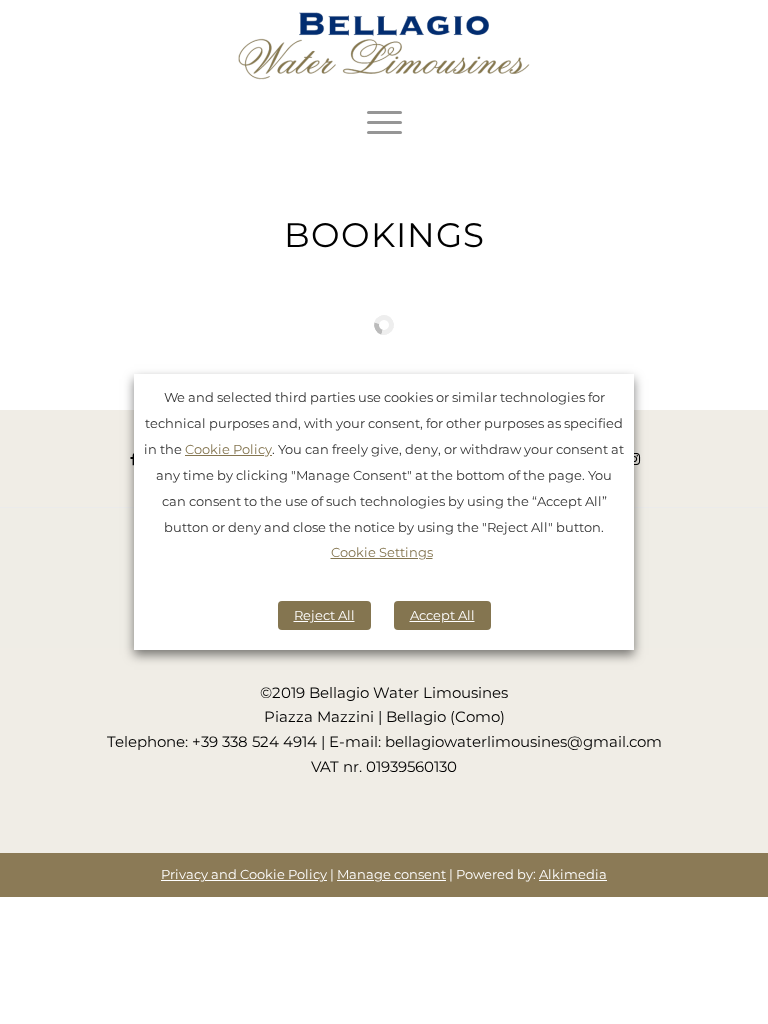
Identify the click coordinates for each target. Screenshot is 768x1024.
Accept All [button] (442, 615)
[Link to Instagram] (635, 458)
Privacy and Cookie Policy (244, 874)
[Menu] (384, 122)
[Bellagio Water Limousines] (384, 48)
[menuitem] (384, 122)
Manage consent (391, 874)
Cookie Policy (228, 449)
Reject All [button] (324, 615)
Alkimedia (573, 874)
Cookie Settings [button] (382, 552)
